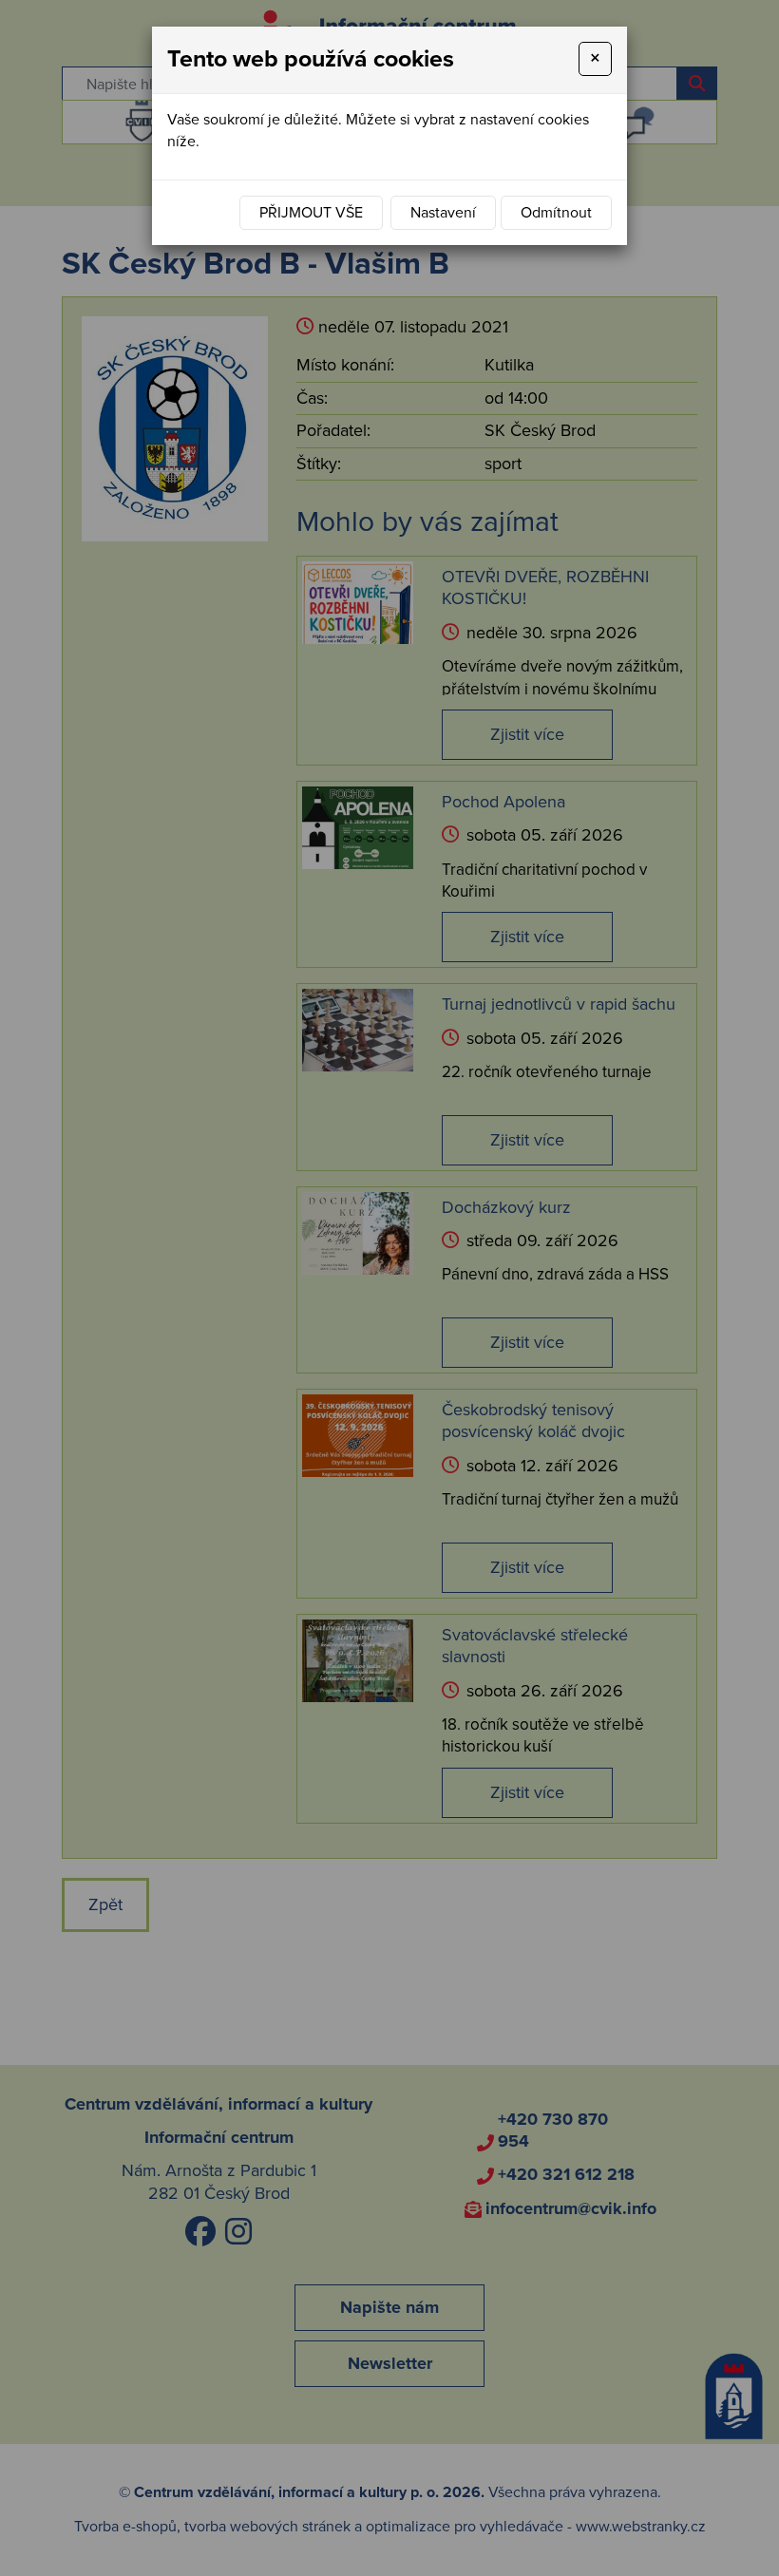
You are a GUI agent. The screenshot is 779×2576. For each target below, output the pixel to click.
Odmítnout (556, 213)
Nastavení (443, 213)
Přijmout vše (311, 213)
